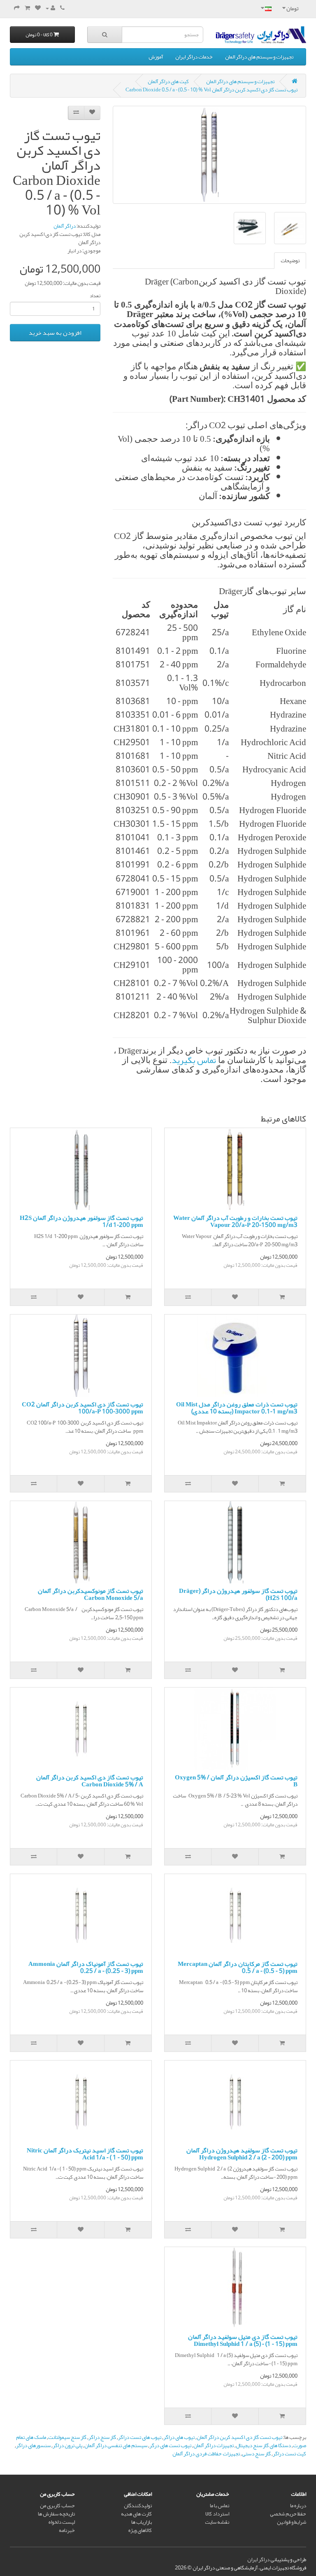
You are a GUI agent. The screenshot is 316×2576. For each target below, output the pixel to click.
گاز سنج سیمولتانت (67, 2437)
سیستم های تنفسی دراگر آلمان (116, 2445)
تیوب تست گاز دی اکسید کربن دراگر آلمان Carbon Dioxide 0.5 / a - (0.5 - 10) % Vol (211, 90)
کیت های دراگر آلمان (168, 82)
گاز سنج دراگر (102, 2437)
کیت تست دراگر (289, 2454)
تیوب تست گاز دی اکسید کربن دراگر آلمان (239, 2437)
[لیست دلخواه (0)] (38, 8)
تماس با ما (220, 2506)
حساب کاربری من (57, 2506)
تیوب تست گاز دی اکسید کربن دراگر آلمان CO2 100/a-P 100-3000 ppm (82, 1408)
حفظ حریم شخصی (288, 2514)
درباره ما (298, 2506)
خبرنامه (67, 2530)
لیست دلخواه (62, 2522)
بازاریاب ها (142, 2522)
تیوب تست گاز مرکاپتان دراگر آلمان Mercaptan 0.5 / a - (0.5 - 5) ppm (238, 1967)
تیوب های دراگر (179, 2437)
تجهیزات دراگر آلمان (214, 2445)
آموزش (156, 57)
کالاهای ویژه (140, 2530)
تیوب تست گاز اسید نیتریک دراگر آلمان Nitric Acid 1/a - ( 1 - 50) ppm (85, 2154)
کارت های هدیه (136, 2514)
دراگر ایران (258, 2560)
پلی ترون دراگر (67, 2445)
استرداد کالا (217, 2514)
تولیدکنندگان (138, 2506)
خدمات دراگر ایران (194, 57)
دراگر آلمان (65, 226)
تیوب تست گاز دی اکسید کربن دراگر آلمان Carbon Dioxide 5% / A (90, 1781)
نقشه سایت (217, 2522)
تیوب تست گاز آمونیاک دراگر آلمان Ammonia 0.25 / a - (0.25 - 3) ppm (86, 1967)
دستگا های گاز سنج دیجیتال (263, 2445)
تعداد (95, 296)
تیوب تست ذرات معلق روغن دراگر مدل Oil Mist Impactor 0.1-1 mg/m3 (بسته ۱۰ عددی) (237, 1408)
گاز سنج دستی (256, 2454)
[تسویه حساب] (17, 8)
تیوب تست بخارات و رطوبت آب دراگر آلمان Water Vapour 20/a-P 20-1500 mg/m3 (235, 1221)
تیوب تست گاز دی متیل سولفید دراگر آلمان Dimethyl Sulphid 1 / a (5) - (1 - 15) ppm (243, 2340)
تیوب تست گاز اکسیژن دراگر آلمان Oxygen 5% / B (236, 1781)
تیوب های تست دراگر (140, 2437)
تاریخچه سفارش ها (56, 2514)
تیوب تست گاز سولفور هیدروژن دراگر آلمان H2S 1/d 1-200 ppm (81, 1221)
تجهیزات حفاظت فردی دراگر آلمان (206, 2454)
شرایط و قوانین (292, 2522)
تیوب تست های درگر (170, 2445)
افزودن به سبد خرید (55, 333)
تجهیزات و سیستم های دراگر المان (259, 57)
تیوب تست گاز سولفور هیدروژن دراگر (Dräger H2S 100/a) (238, 1594)
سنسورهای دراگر (33, 2445)
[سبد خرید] (27, 8)
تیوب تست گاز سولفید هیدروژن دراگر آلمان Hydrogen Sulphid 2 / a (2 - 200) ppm (242, 2154)
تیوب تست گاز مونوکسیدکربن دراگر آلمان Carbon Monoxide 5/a (91, 1594)
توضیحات (290, 261)
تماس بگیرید (194, 1060)
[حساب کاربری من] (50, 8)
